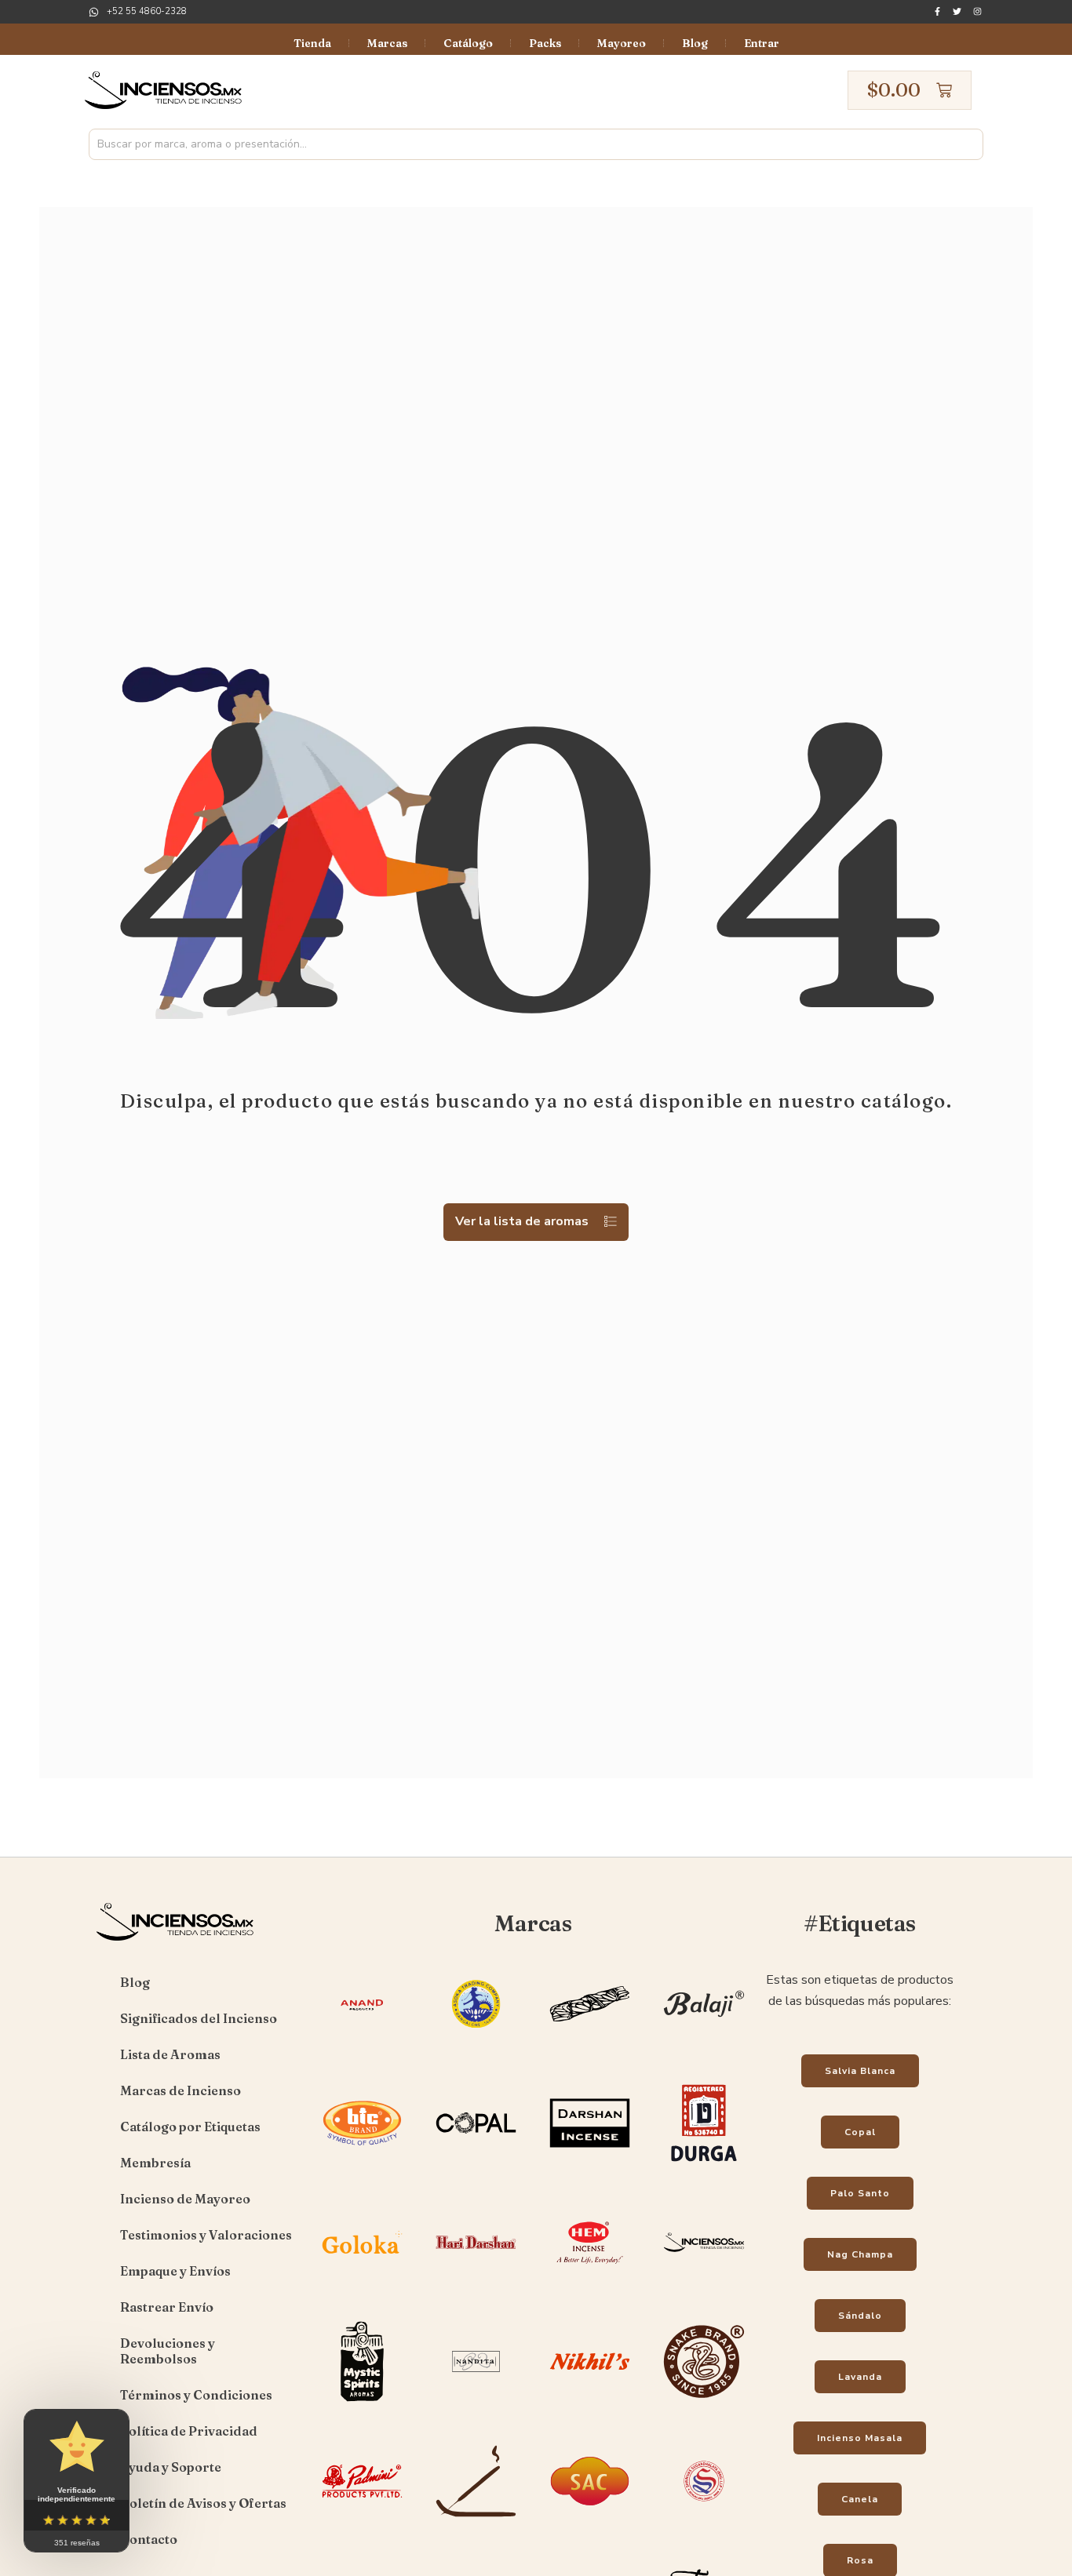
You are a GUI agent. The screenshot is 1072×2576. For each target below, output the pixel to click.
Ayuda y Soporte (171, 2467)
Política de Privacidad (189, 2431)
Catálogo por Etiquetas (190, 2127)
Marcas (387, 43)
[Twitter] (957, 11)
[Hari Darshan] (476, 2284)
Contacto (149, 2539)
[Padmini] (362, 2523)
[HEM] (590, 2284)
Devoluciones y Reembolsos (168, 2351)
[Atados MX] (590, 2046)
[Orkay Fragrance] (704, 2403)
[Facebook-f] (937, 11)
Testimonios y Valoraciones (206, 2235)
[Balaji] (704, 2046)
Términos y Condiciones (196, 2395)
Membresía (155, 2163)
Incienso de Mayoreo (185, 2199)
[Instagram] (977, 11)
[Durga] (704, 2165)
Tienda (312, 43)
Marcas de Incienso (180, 2090)
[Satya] (704, 2523)
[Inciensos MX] (704, 2284)
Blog (695, 43)
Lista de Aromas (170, 2054)
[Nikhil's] (590, 2403)
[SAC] (590, 2523)
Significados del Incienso (199, 2018)
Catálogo (468, 43)
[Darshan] (590, 2165)
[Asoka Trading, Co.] (476, 2046)
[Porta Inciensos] (476, 2523)
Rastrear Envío (167, 2307)
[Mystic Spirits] (362, 2403)
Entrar (762, 43)
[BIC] (362, 2165)
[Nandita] (476, 2403)
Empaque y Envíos (175, 2271)
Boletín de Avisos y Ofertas (203, 2503)
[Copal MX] (476, 2165)
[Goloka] (362, 2284)
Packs (545, 43)
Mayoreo (622, 43)
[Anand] (362, 2046)
